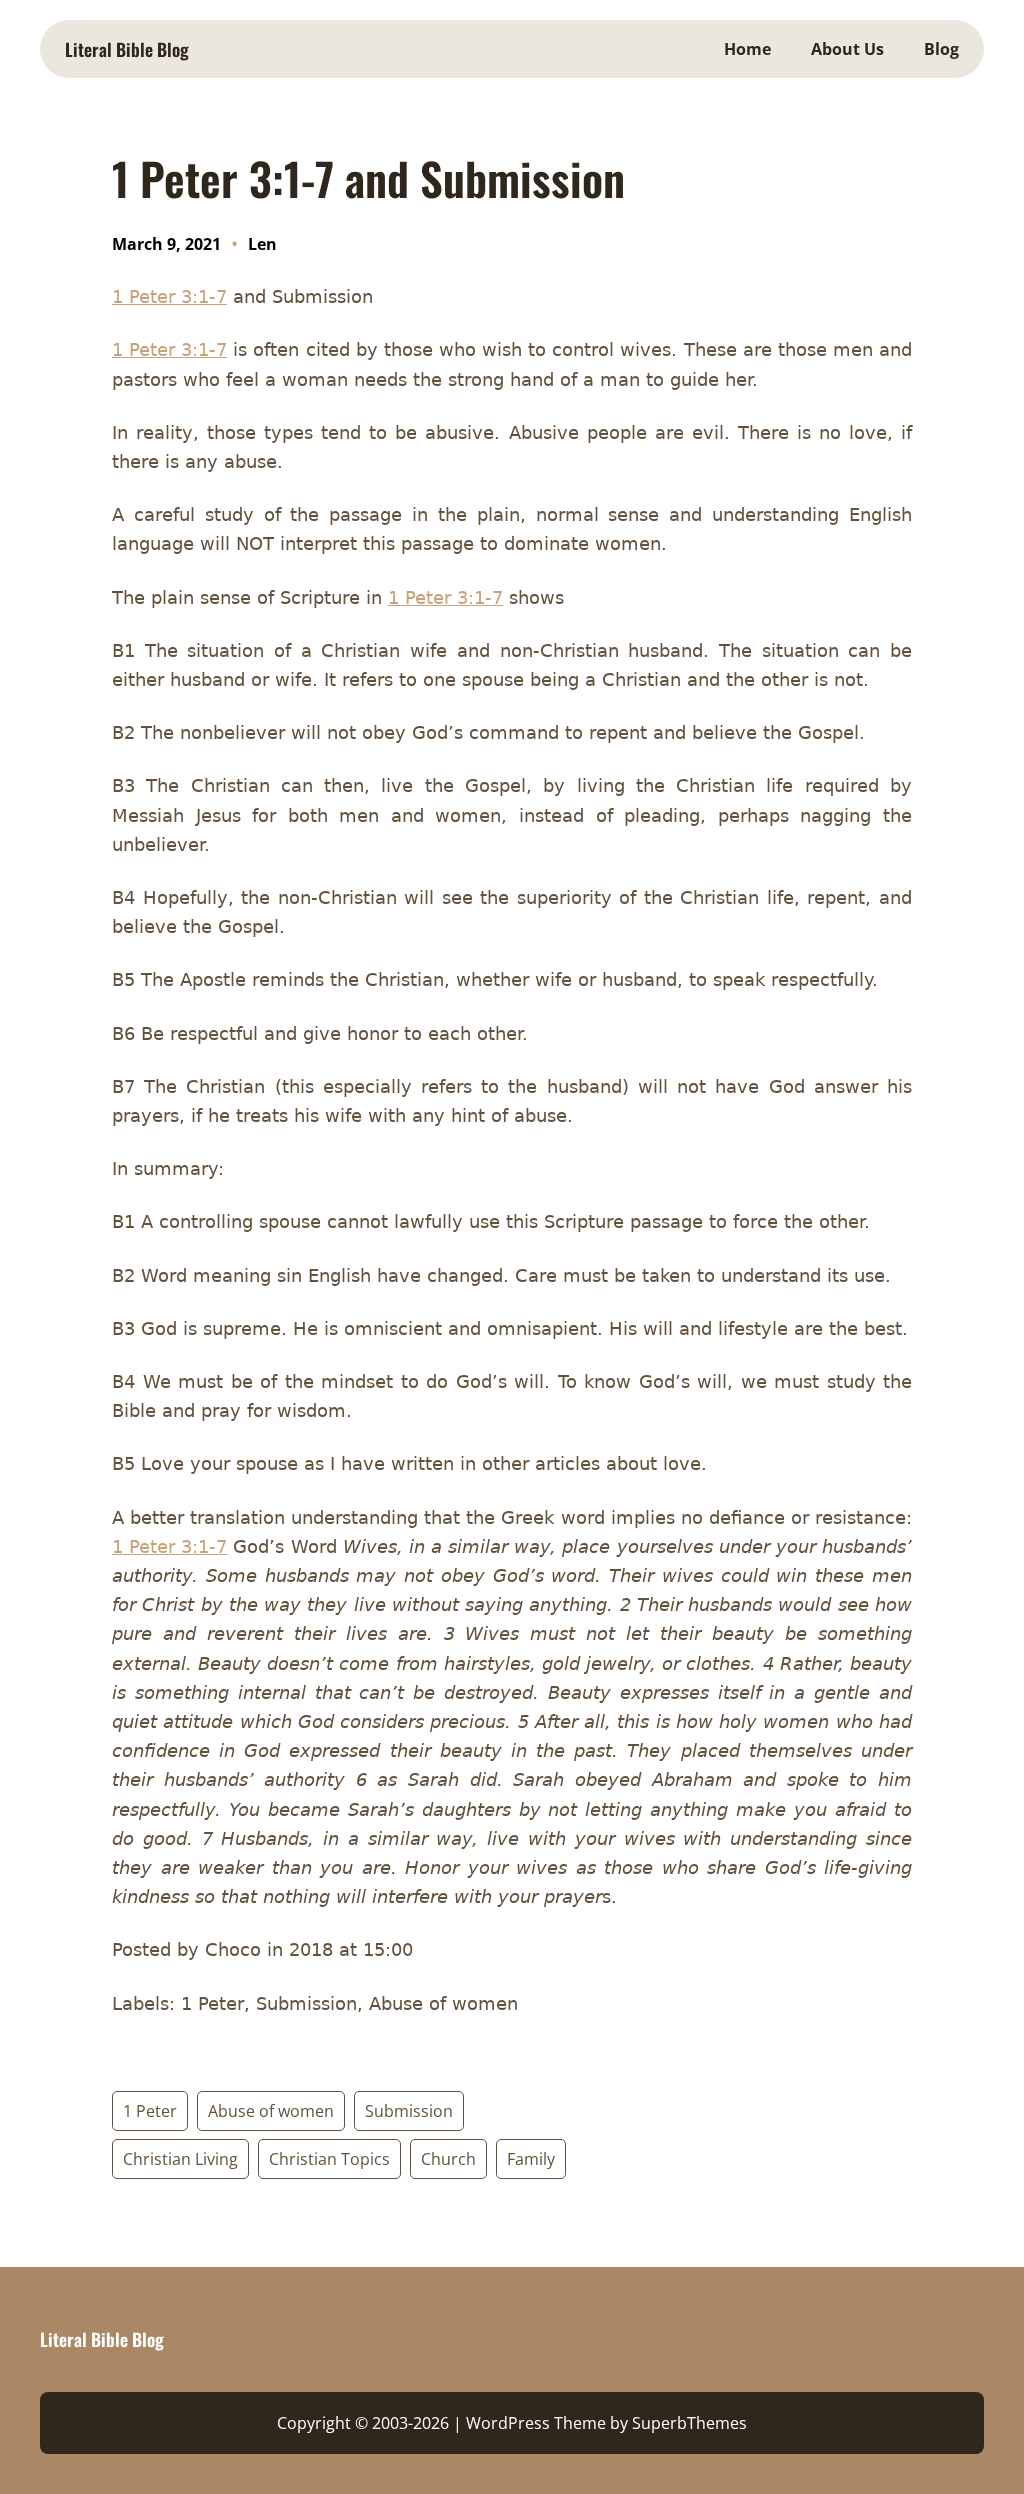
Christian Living (180, 2159)
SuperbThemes (689, 2423)
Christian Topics (329, 2159)
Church (448, 2159)
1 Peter (150, 2111)
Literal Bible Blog (127, 49)
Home (747, 49)
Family (531, 2159)
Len (262, 244)
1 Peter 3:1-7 (169, 297)
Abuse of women (271, 2111)
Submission (409, 2111)
